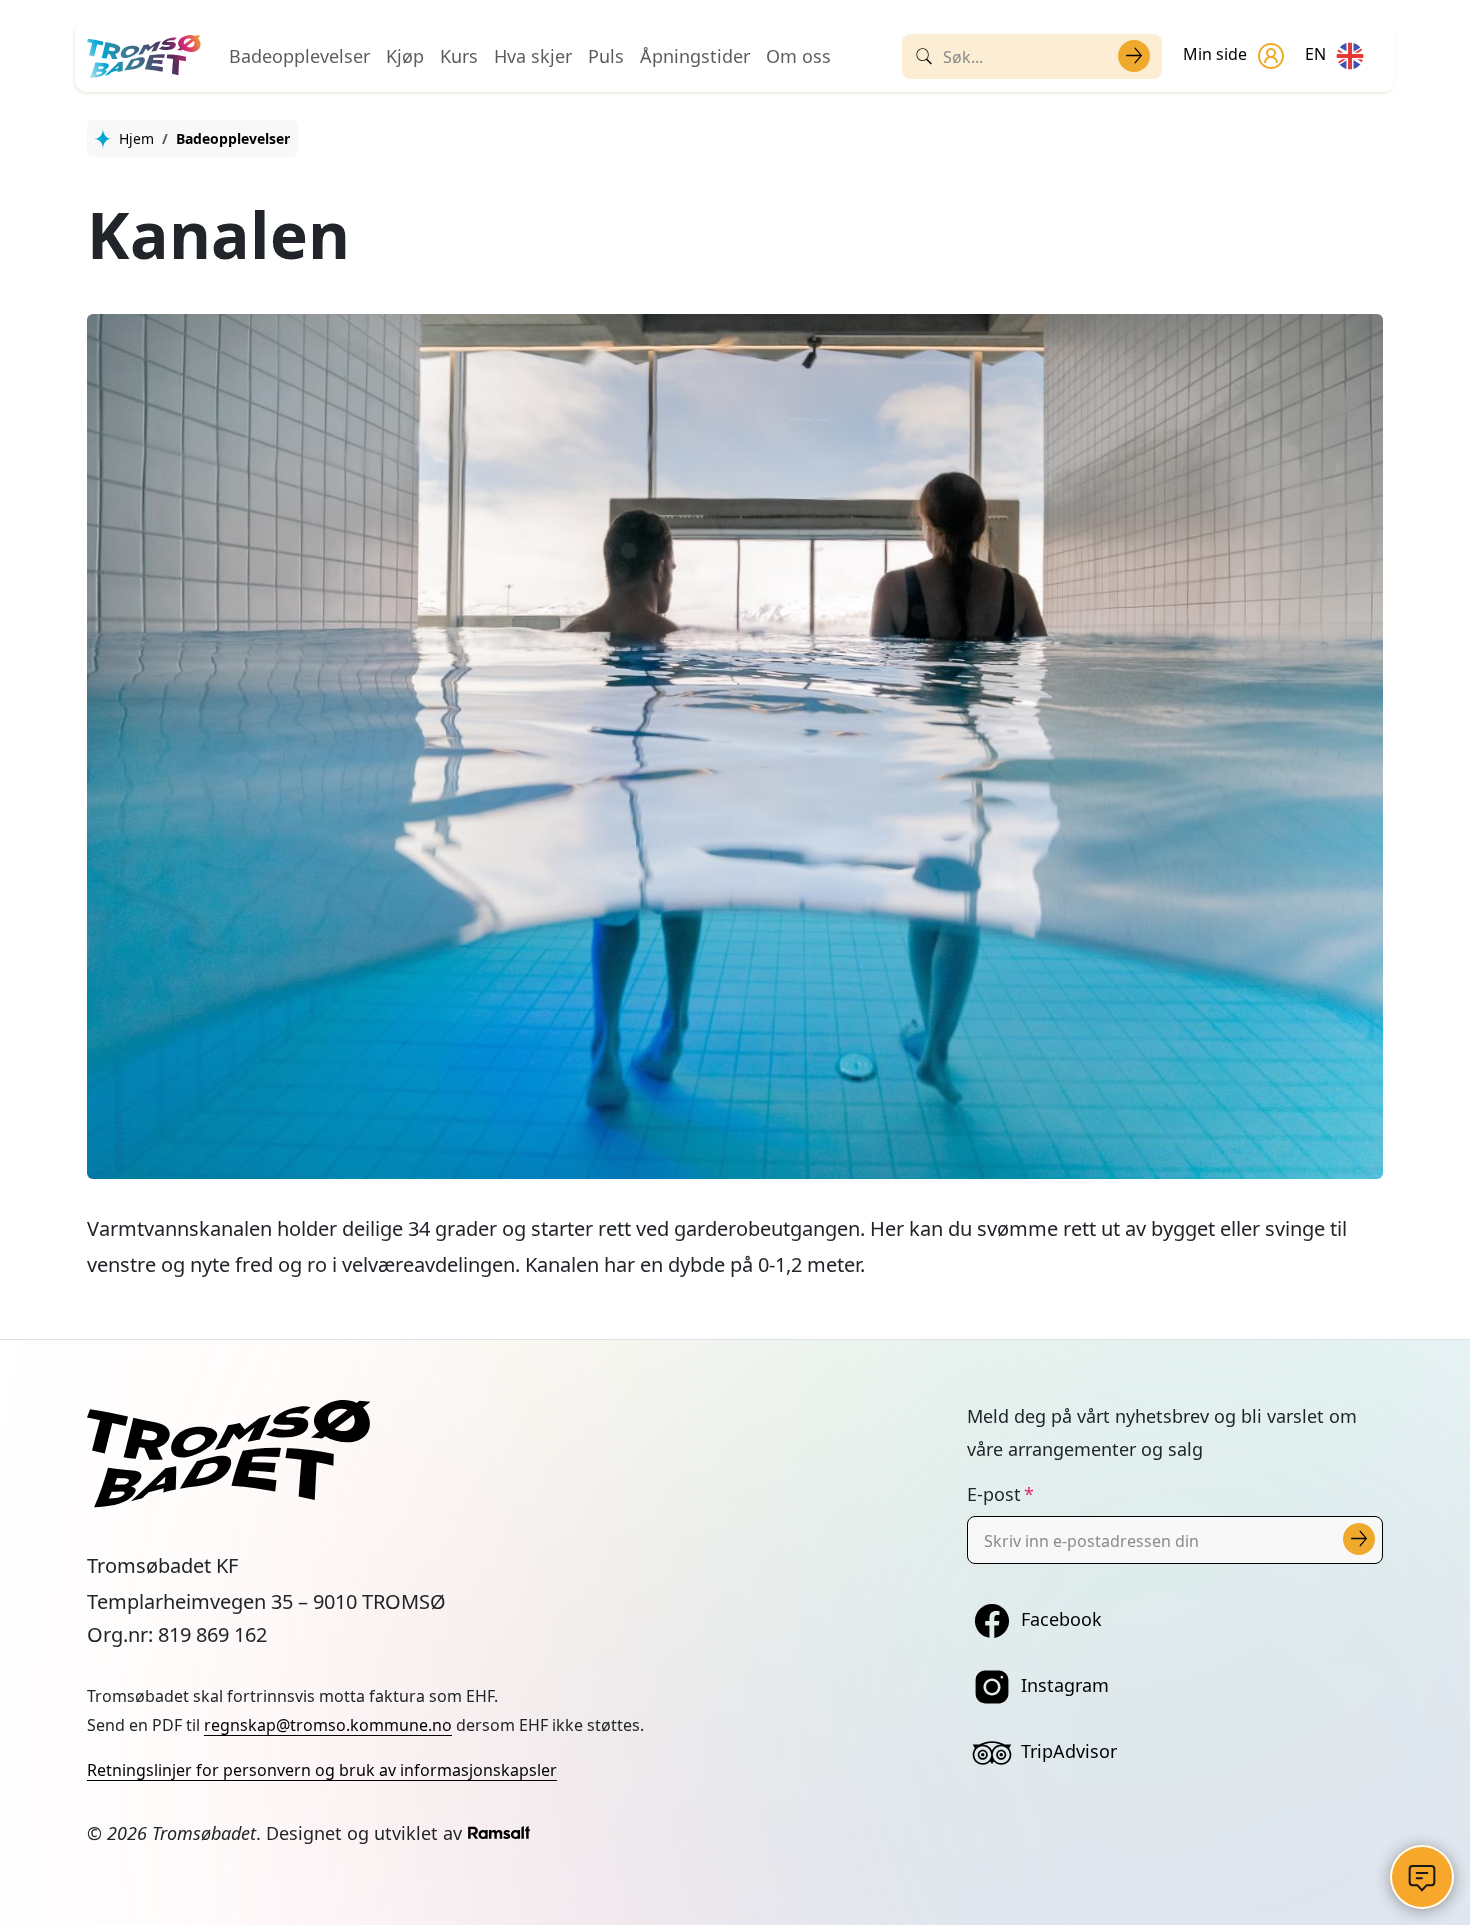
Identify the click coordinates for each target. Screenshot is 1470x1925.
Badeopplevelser (299, 56)
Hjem (136, 138)
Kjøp (405, 56)
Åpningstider (695, 56)
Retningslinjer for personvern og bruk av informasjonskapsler (322, 1770)
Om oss (798, 56)
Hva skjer (533, 56)
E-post (994, 1494)
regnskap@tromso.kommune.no (328, 1725)
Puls (606, 56)
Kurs (459, 56)
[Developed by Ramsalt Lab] (499, 1833)
